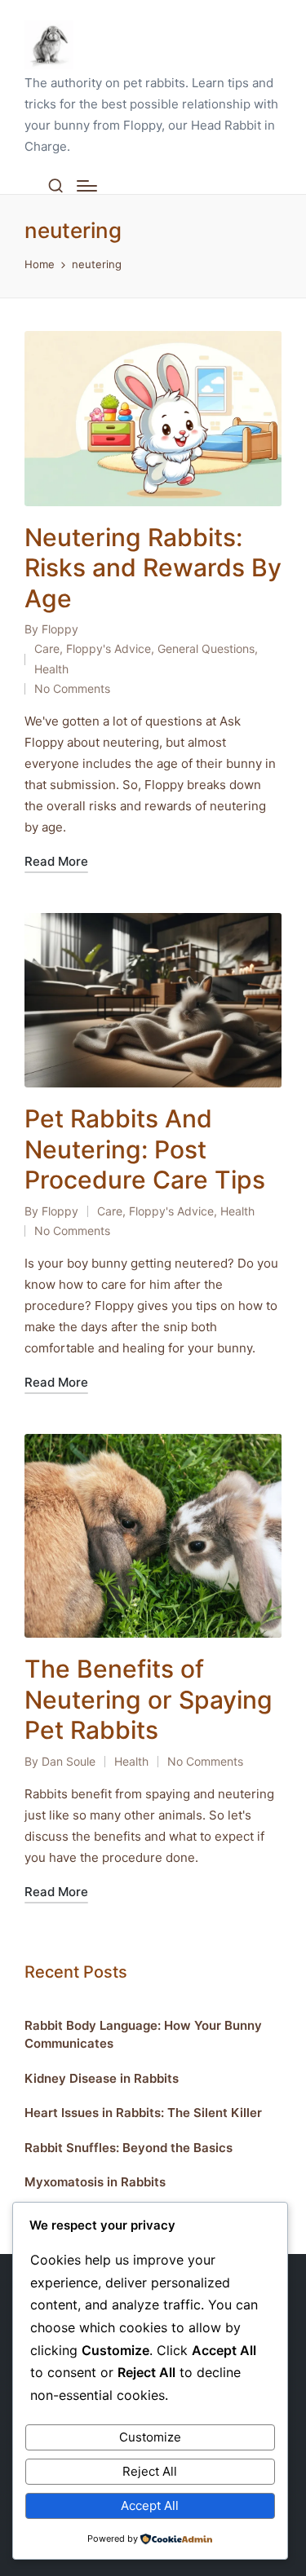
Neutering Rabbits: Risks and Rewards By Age (153, 568)
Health (51, 669)
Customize (150, 2437)
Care (47, 648)
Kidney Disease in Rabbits (102, 2078)
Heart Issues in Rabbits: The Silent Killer (143, 2113)
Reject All (150, 2471)
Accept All (150, 2505)
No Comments (72, 688)
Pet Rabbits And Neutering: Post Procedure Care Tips (145, 1149)
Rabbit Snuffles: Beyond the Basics (129, 2148)
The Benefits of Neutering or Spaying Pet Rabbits (149, 1699)
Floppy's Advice (109, 648)
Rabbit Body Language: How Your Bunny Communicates (143, 2035)
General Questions (206, 648)
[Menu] (87, 186)
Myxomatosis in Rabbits (95, 2182)
